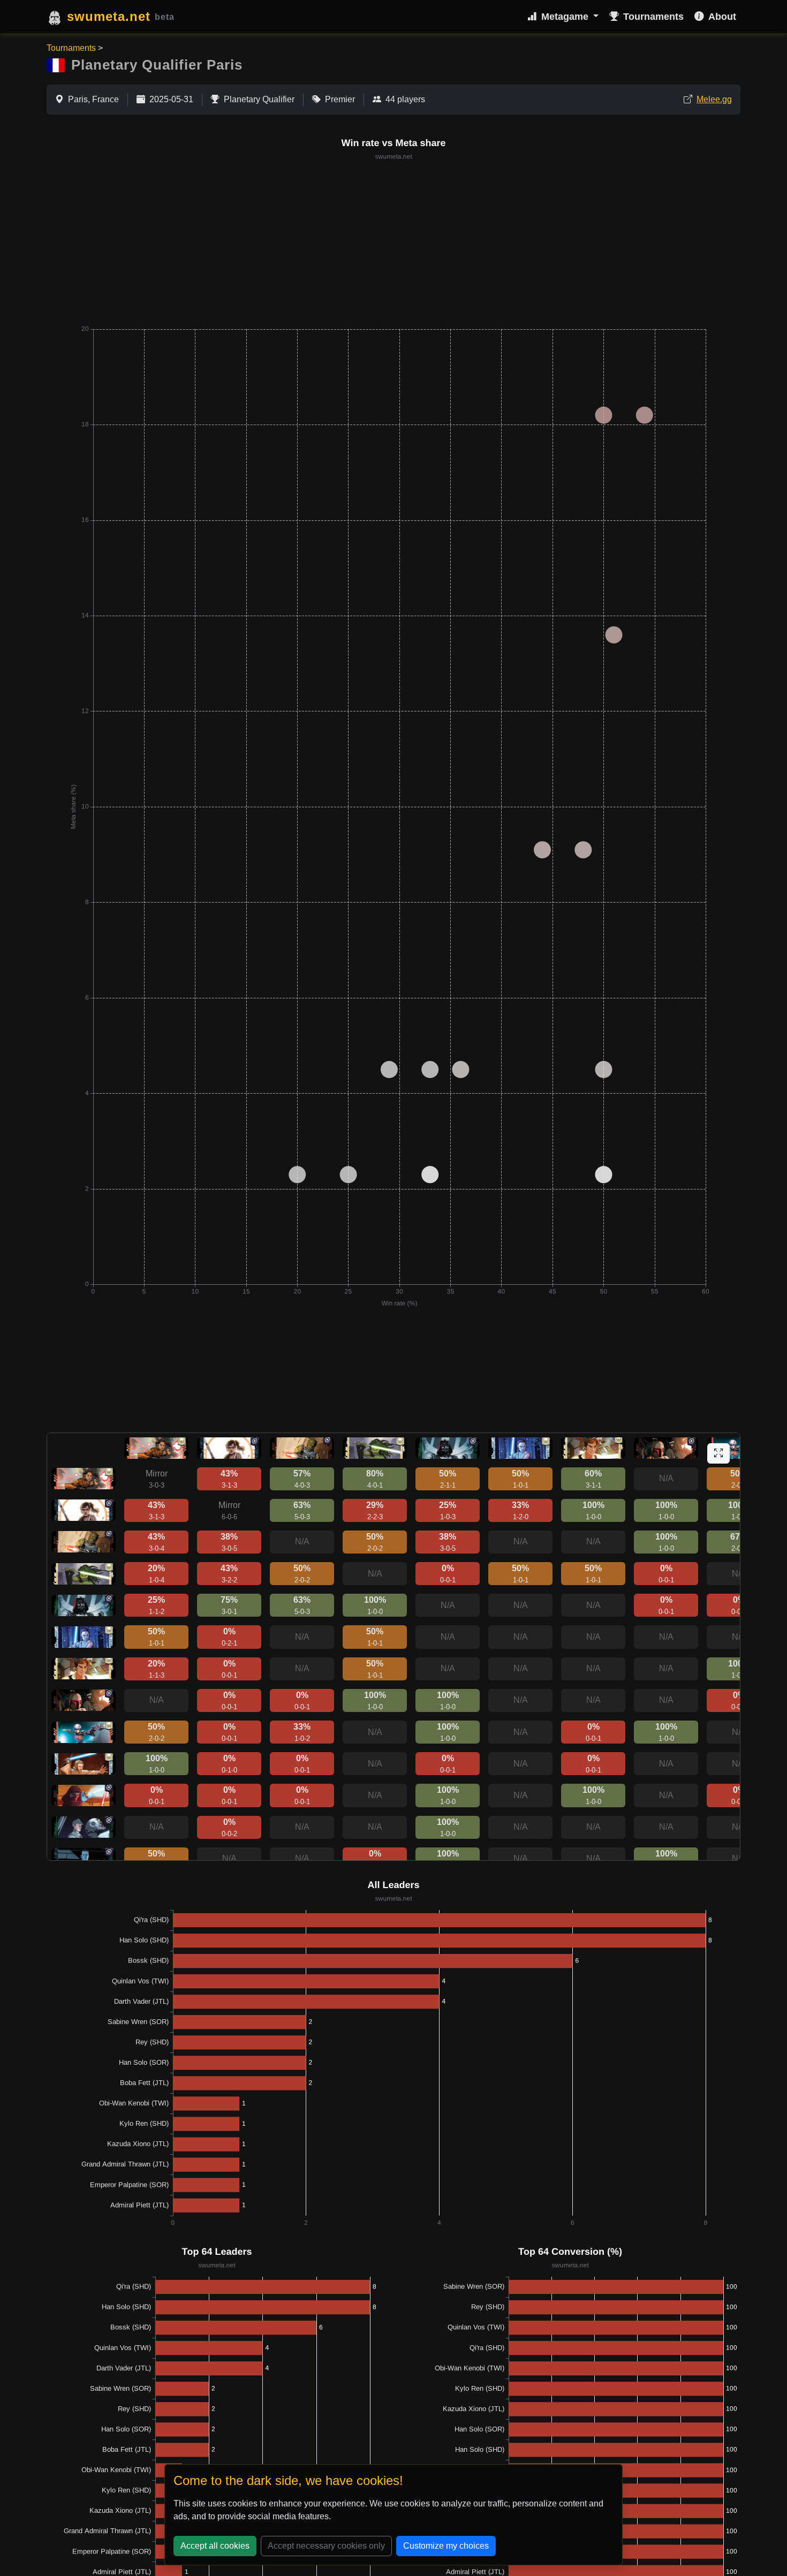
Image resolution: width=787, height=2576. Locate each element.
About (722, 17)
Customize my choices (446, 2546)
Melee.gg (714, 99)
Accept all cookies (215, 2546)
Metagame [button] (566, 17)
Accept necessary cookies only (326, 2546)
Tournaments (653, 17)
